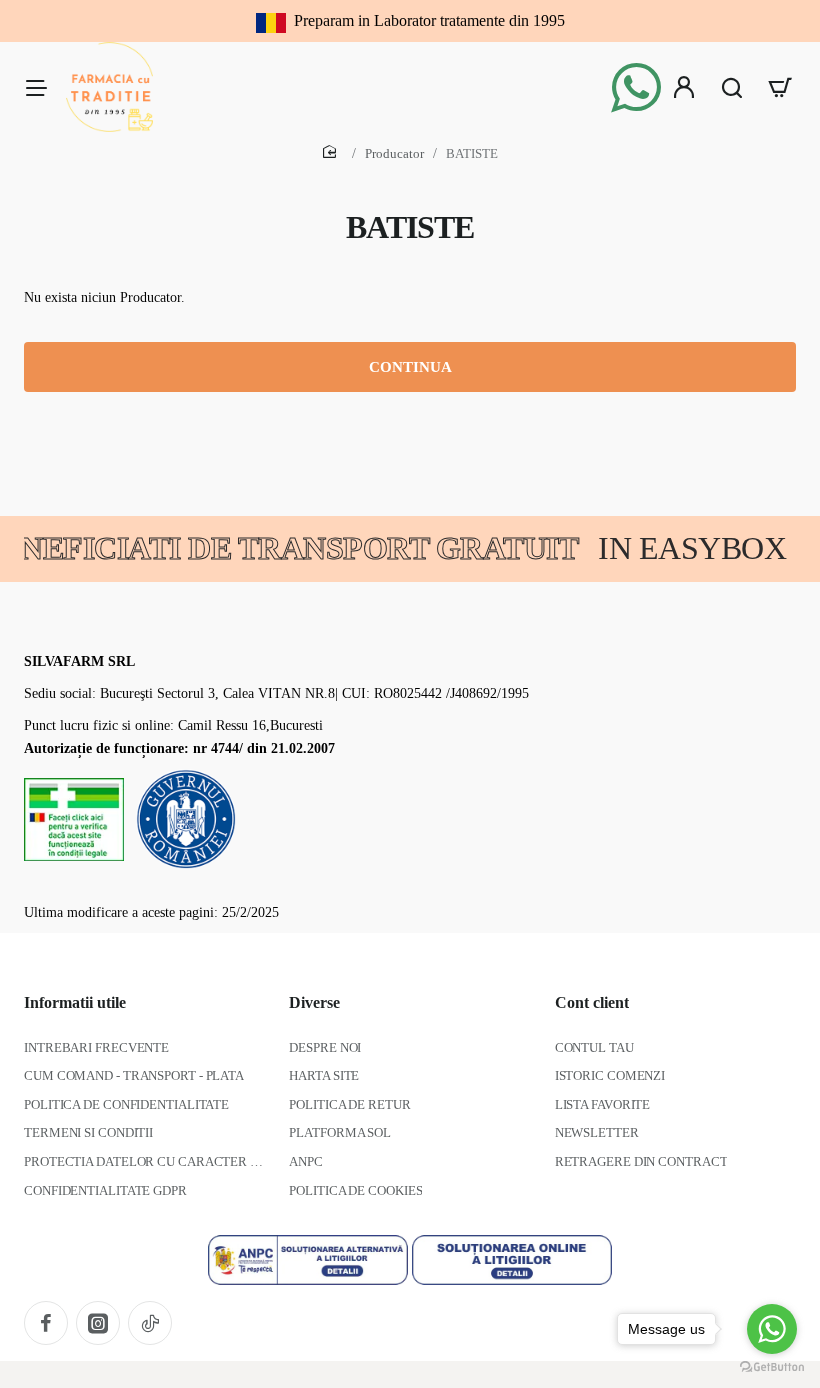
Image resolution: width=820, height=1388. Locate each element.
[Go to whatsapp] (772, 1329)
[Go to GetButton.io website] (772, 1367)
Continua (410, 367)
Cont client (592, 1002)
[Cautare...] (732, 87)
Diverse (314, 1002)
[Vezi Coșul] (780, 87)
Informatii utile (75, 1002)
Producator (394, 153)
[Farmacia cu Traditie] (36, 87)
